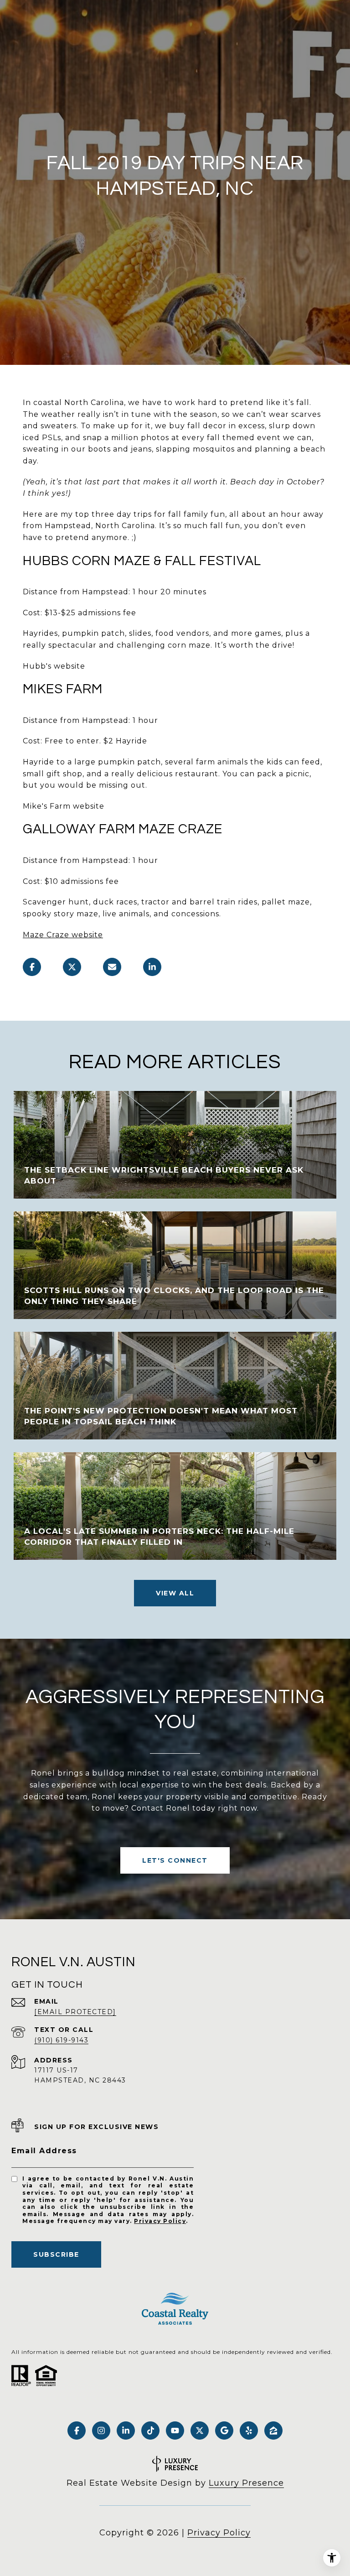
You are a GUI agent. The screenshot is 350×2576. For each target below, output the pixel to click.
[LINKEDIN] (126, 2431)
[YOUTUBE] (175, 2431)
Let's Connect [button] (175, 1860)
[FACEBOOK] (77, 2431)
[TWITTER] (200, 2431)
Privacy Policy (160, 2221)
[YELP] (249, 2431)
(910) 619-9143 (61, 2040)
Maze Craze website (63, 935)
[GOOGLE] (224, 2431)
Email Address (44, 2151)
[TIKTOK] (150, 2431)
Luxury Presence (246, 2483)
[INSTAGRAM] (101, 2431)
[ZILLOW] (273, 2431)
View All (175, 1593)
